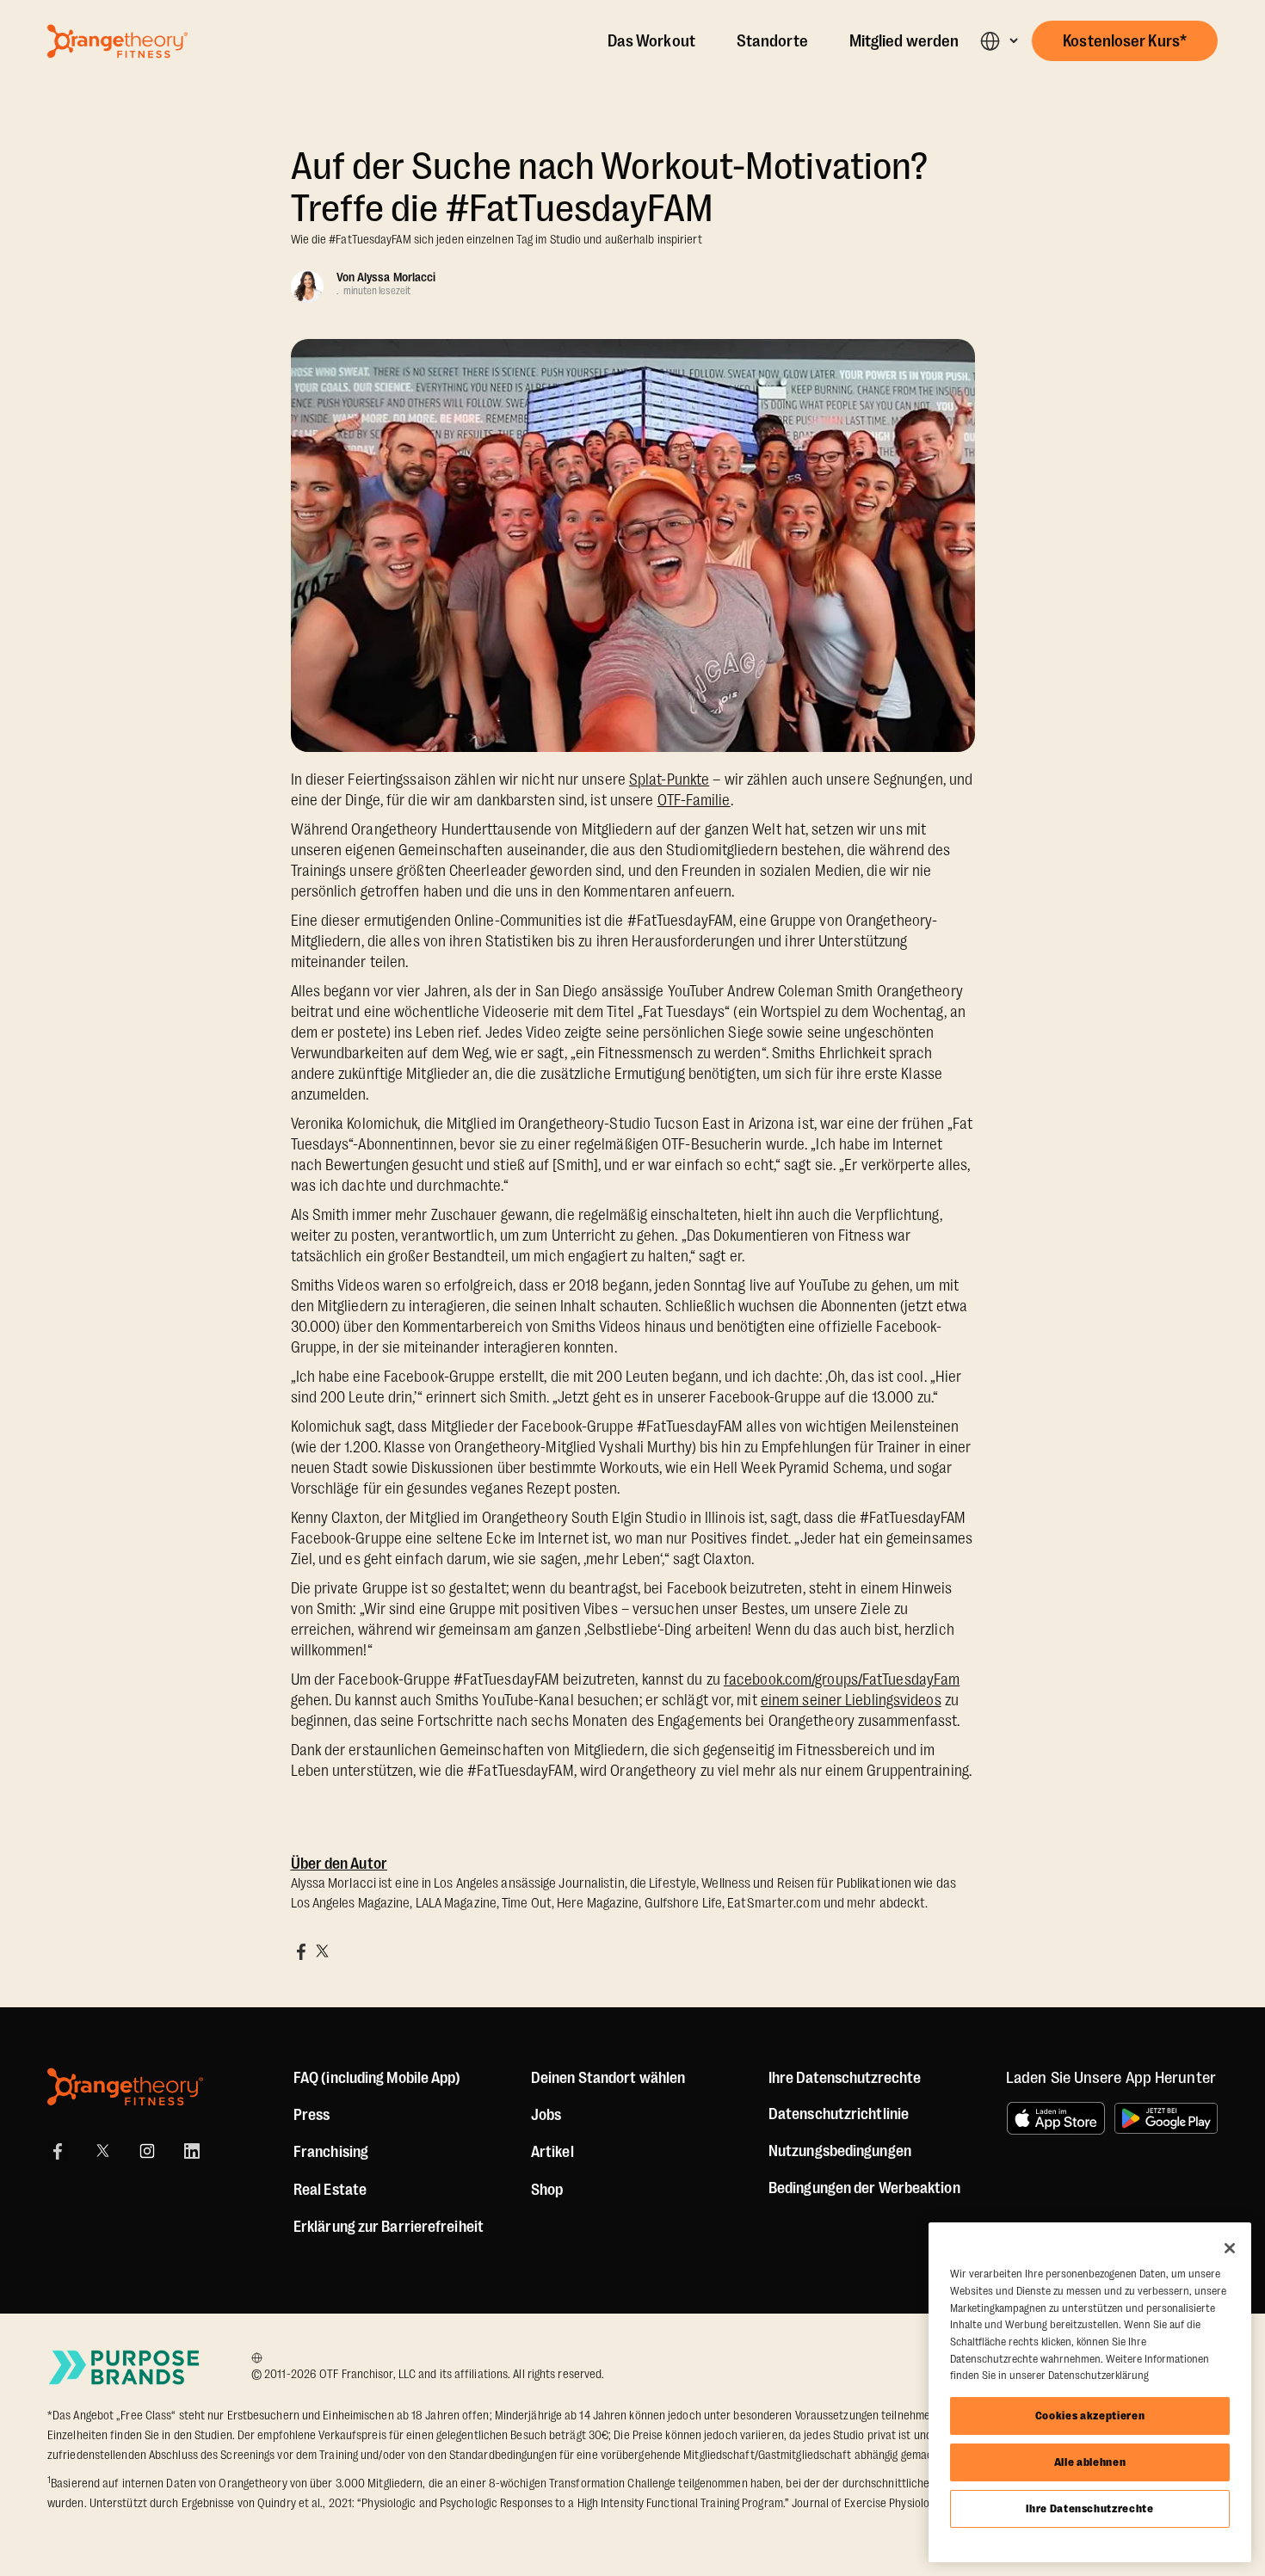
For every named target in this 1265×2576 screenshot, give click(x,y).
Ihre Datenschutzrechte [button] (845, 2078)
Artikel (552, 2152)
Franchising (331, 2152)
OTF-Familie (694, 800)
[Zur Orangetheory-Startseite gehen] (117, 41)
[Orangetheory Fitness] (125, 2087)
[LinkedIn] (192, 2151)
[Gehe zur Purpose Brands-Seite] (125, 2367)
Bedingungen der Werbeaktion (864, 2188)
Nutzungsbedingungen (840, 2151)
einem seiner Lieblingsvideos (851, 1700)
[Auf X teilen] (322, 1951)
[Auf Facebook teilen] (301, 1951)
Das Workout (651, 41)
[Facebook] (58, 2151)
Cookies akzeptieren (1090, 2416)
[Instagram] (147, 2151)
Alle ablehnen (1090, 2462)
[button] (999, 41)
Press (312, 2115)
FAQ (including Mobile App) (377, 2078)
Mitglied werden (904, 41)
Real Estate (330, 2190)
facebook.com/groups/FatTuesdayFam (842, 1679)
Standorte (772, 41)
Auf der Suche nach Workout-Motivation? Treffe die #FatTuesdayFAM (610, 188)
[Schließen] (1230, 2248)
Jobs (546, 2115)
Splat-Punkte (669, 780)
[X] (102, 2151)
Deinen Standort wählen (608, 2078)
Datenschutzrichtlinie (839, 2114)
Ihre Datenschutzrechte (1089, 2508)
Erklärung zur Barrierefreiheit (389, 2227)
